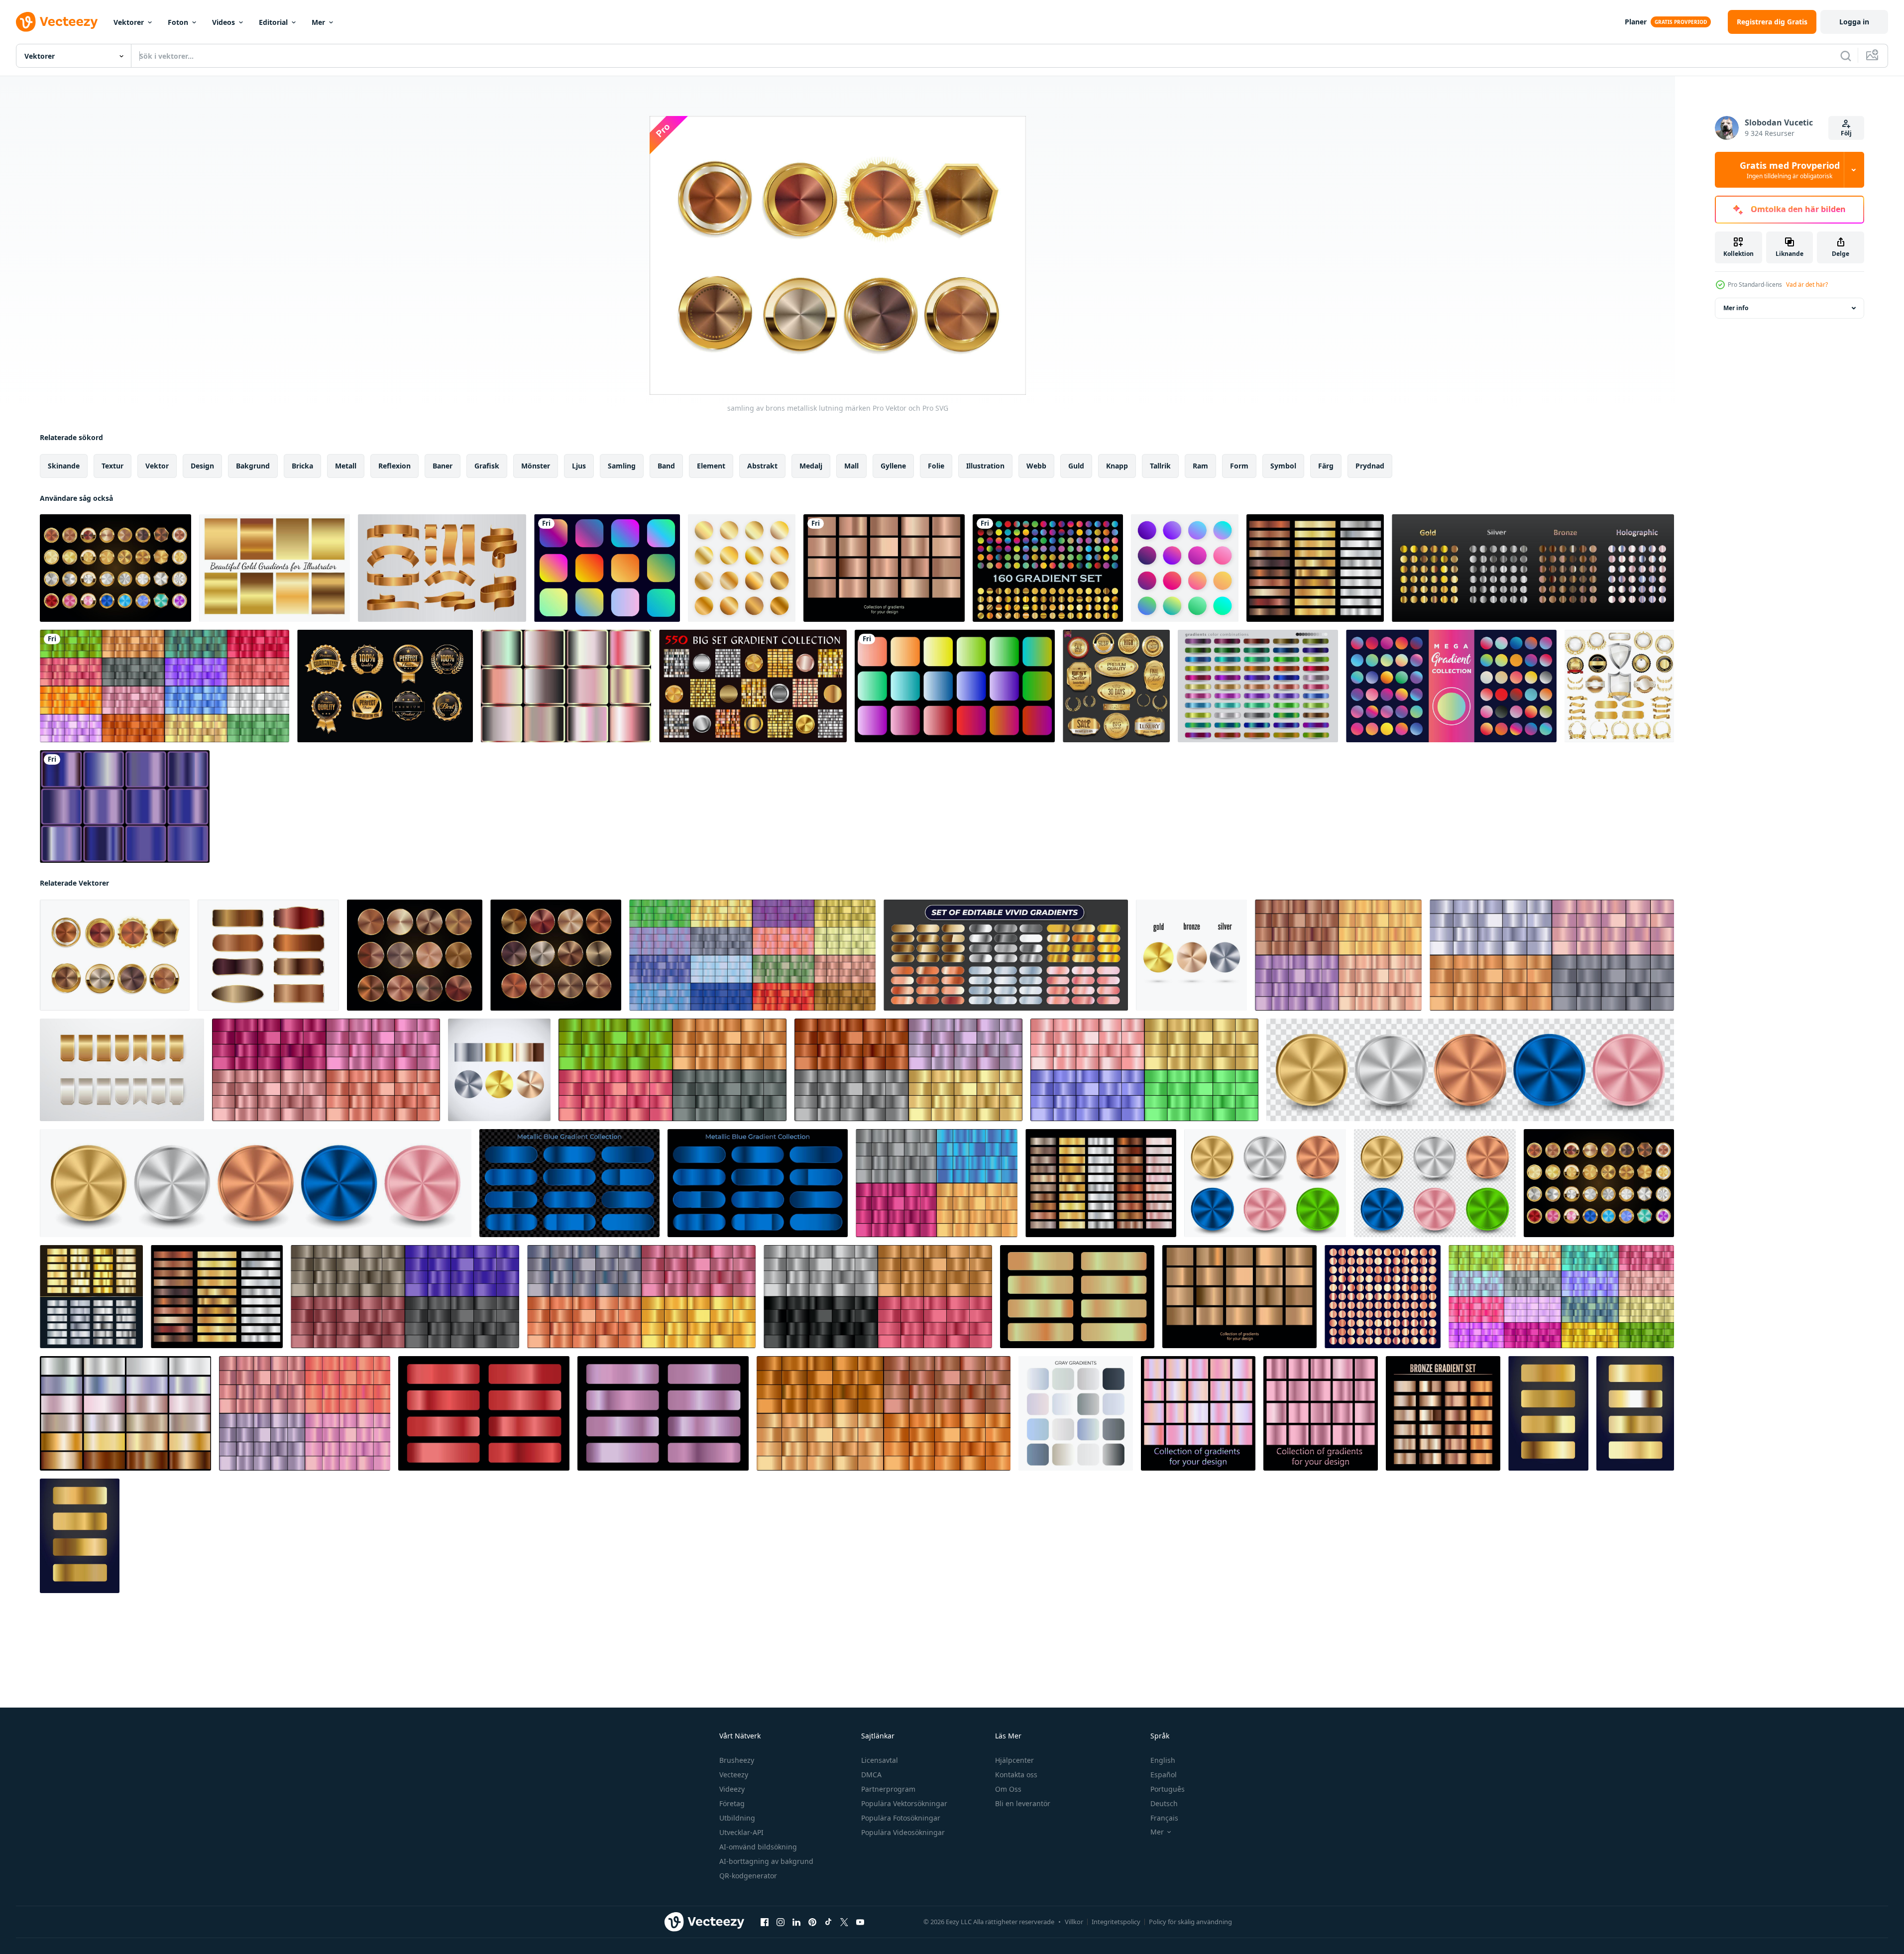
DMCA (871, 1775)
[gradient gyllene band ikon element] (442, 568)
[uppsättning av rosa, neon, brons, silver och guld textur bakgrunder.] (125, 1413)
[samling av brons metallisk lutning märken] (115, 955)
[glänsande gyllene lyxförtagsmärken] (385, 686)
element (711, 466)
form (1239, 466)
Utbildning (737, 1818)
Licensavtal (880, 1760)
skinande (64, 466)
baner (443, 466)
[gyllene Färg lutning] (566, 686)
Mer (318, 22)
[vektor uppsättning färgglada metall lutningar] (165, 686)
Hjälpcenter (1014, 1760)
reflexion (394, 466)
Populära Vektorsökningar (904, 1803)
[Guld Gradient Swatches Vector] (742, 568)
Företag (732, 1803)
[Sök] (1846, 56)
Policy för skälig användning (1190, 1922)
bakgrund (253, 466)
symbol (1283, 466)
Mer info (1736, 308)
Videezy (732, 1789)
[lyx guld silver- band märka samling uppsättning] (122, 1070)
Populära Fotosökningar (901, 1818)
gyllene (893, 466)
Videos (224, 22)
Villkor (1074, 1922)
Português (1168, 1789)
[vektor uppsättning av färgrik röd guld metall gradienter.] (484, 1413)
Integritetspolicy (1116, 1922)
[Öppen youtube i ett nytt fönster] (860, 1922)
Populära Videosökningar (903, 1832)
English (1163, 1760)
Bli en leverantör (1023, 1803)
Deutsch (1164, 1803)
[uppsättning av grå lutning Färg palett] (1076, 1413)
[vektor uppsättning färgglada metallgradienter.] (752, 955)
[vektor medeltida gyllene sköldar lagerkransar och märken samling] (1619, 686)
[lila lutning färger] (125, 806)
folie (936, 466)
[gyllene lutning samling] (1548, 1413)
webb (1036, 466)
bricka (302, 466)
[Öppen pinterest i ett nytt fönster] (812, 1922)
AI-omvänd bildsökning (758, 1847)
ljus (579, 466)
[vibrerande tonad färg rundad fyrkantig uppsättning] (607, 568)
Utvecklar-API (741, 1832)
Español (1164, 1775)
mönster (536, 466)
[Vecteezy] (57, 22)
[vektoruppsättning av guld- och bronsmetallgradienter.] (1077, 1297)
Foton (178, 22)
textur (112, 466)
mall (851, 466)
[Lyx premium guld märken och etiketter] (1116, 686)
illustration (985, 466)
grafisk (487, 466)
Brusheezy (737, 1760)
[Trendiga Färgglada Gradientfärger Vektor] (1185, 568)
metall (346, 466)
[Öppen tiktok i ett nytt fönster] (828, 1922)
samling (622, 466)
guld (1076, 466)
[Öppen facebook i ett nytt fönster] (765, 1922)
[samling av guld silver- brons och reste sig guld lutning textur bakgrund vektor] (1101, 1183)
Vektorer (129, 22)
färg (1326, 466)
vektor (157, 466)
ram (1200, 466)
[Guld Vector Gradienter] (275, 568)
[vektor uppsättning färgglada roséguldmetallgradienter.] (884, 568)
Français (1164, 1818)
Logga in (1854, 22)
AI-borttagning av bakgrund (766, 1861)
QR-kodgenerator (748, 1876)
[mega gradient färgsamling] (1451, 686)
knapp (1117, 466)
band (666, 466)
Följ (1846, 133)
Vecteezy (734, 1775)
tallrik (1160, 466)
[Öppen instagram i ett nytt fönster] (781, 1922)
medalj (811, 466)
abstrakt (762, 466)
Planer (1636, 22)
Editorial (273, 22)
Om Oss (1008, 1789)
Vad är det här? (1807, 285)
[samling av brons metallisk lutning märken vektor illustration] (415, 955)
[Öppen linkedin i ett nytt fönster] (796, 1922)
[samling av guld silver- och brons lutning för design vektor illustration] (1315, 568)
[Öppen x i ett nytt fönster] (844, 1922)
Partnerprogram (888, 1789)
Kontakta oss (1016, 1775)
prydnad (1370, 466)
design (202, 466)
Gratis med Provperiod (1790, 170)
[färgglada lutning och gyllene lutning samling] (1048, 568)
